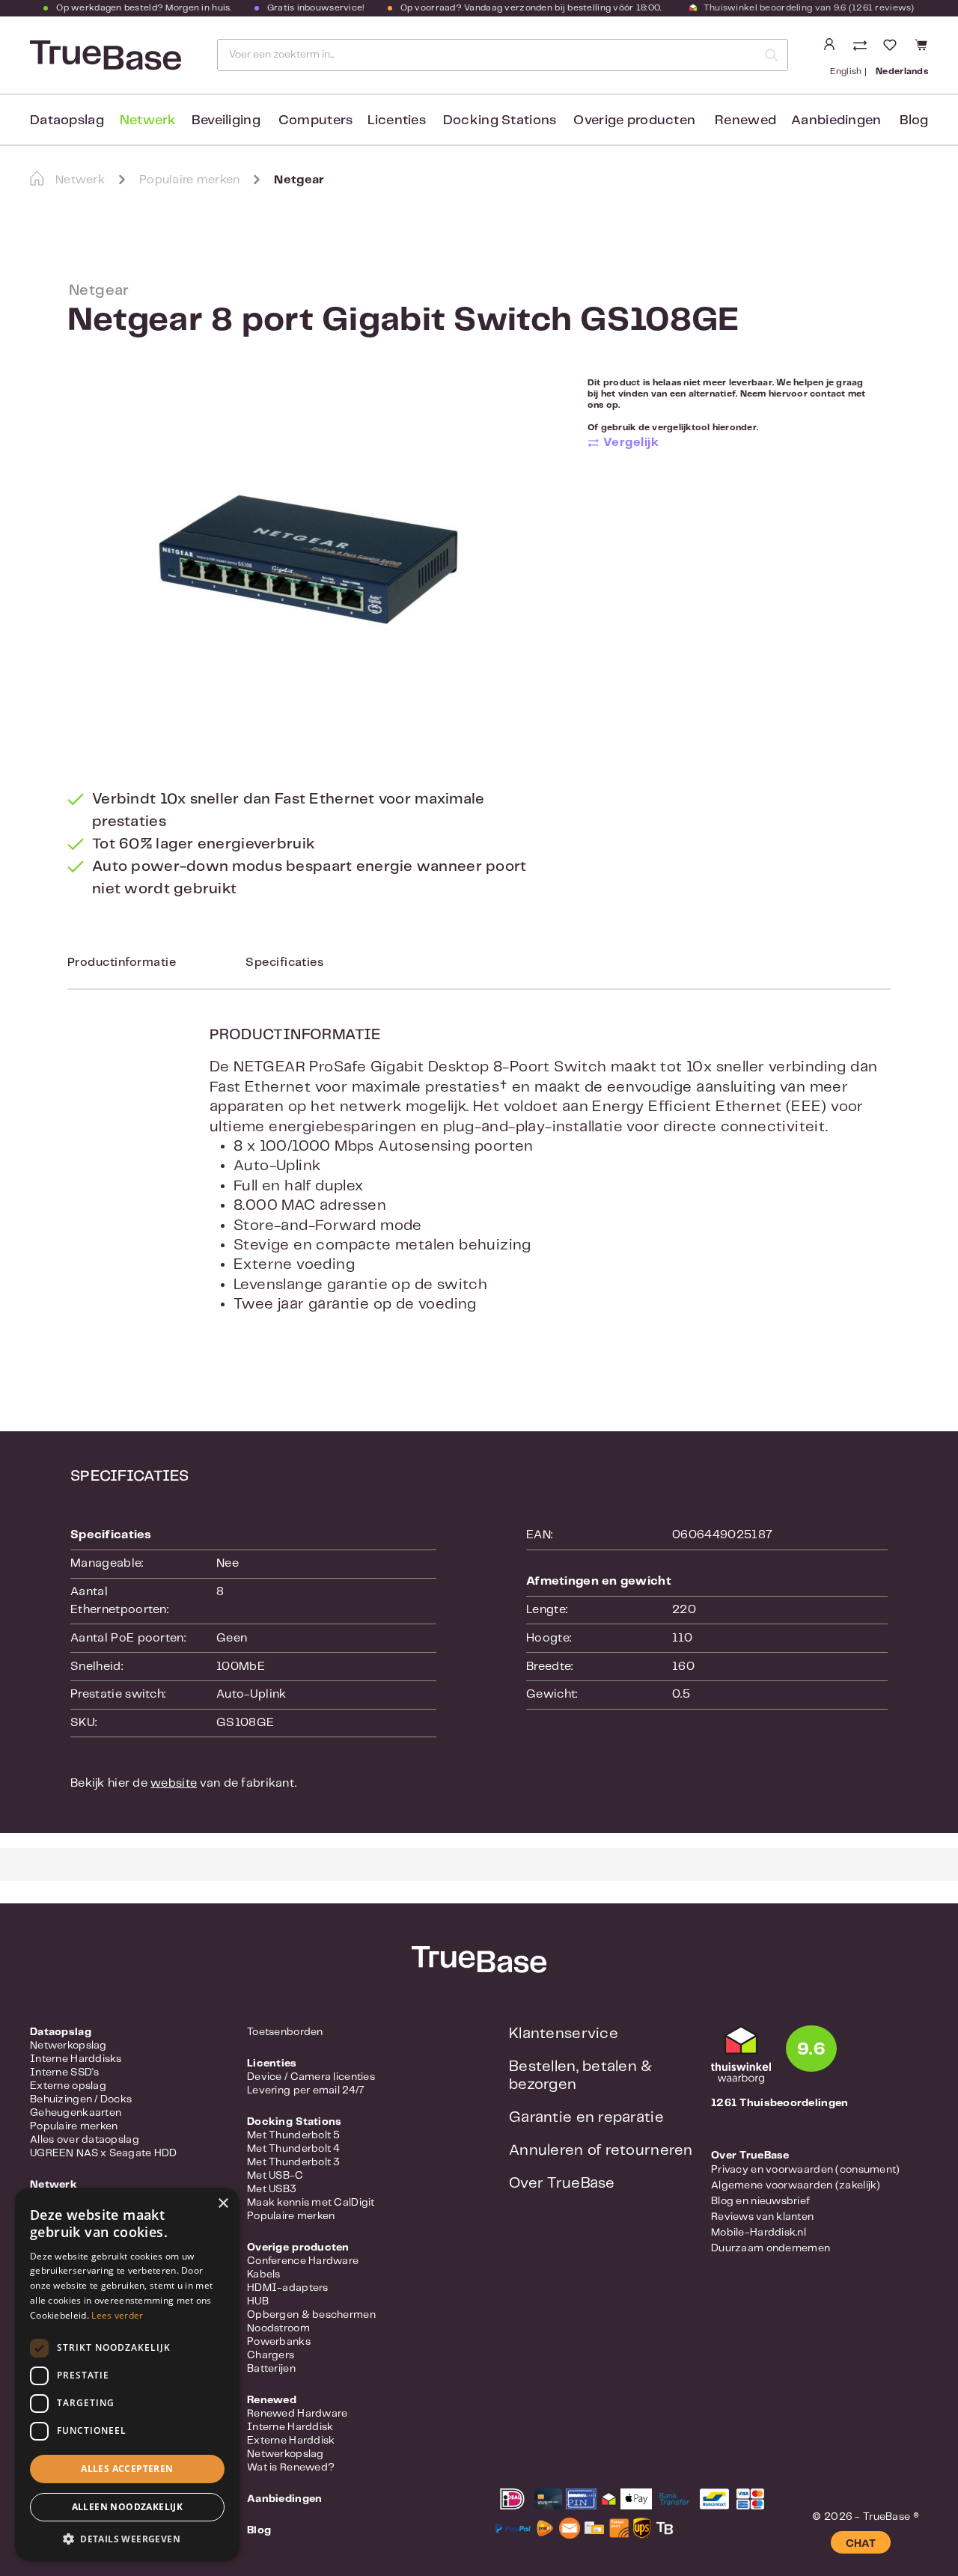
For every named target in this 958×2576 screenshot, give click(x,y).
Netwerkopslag (68, 2046)
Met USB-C (275, 2176)
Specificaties (284, 963)
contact (828, 394)
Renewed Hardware (297, 2414)
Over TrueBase (562, 2184)
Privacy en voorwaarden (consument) (806, 2170)
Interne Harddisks (76, 2059)
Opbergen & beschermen (311, 2315)
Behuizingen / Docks (81, 2099)
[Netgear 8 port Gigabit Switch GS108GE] (308, 560)
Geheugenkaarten (76, 2113)
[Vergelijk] (861, 47)
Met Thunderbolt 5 (294, 2135)
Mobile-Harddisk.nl (759, 2233)
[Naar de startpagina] (104, 55)
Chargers (271, 2355)
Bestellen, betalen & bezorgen (581, 2076)
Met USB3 (272, 2189)
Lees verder (117, 2315)
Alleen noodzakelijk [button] (128, 2507)
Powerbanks (279, 2342)
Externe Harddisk (291, 2441)
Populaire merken (74, 2126)
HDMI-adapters (288, 2288)
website (174, 1783)
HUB (258, 2301)
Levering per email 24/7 (306, 2090)
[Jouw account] (829, 45)
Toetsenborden (285, 2032)
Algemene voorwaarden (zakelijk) (796, 2185)
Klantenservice (564, 2034)
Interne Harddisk (290, 2427)
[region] (309, 560)
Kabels (264, 2274)
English (846, 71)
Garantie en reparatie (586, 2118)
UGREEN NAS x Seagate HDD (104, 2153)
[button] (127, 2539)
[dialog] (127, 2374)
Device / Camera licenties (311, 2077)
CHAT (861, 2544)
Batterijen (271, 2369)
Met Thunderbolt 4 (294, 2149)
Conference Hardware (303, 2261)
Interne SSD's (65, 2072)
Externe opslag (68, 2086)
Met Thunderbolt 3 (294, 2162)
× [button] (223, 2204)
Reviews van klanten (762, 2217)
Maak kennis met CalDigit (311, 2203)
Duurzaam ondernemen (771, 2248)
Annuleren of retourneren (601, 2151)
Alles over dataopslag (85, 2140)
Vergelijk (631, 443)
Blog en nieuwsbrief (760, 2201)
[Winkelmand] (919, 45)
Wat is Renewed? (291, 2468)
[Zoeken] (772, 55)
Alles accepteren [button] (127, 2469)
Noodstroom (278, 2328)
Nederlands (902, 71)
